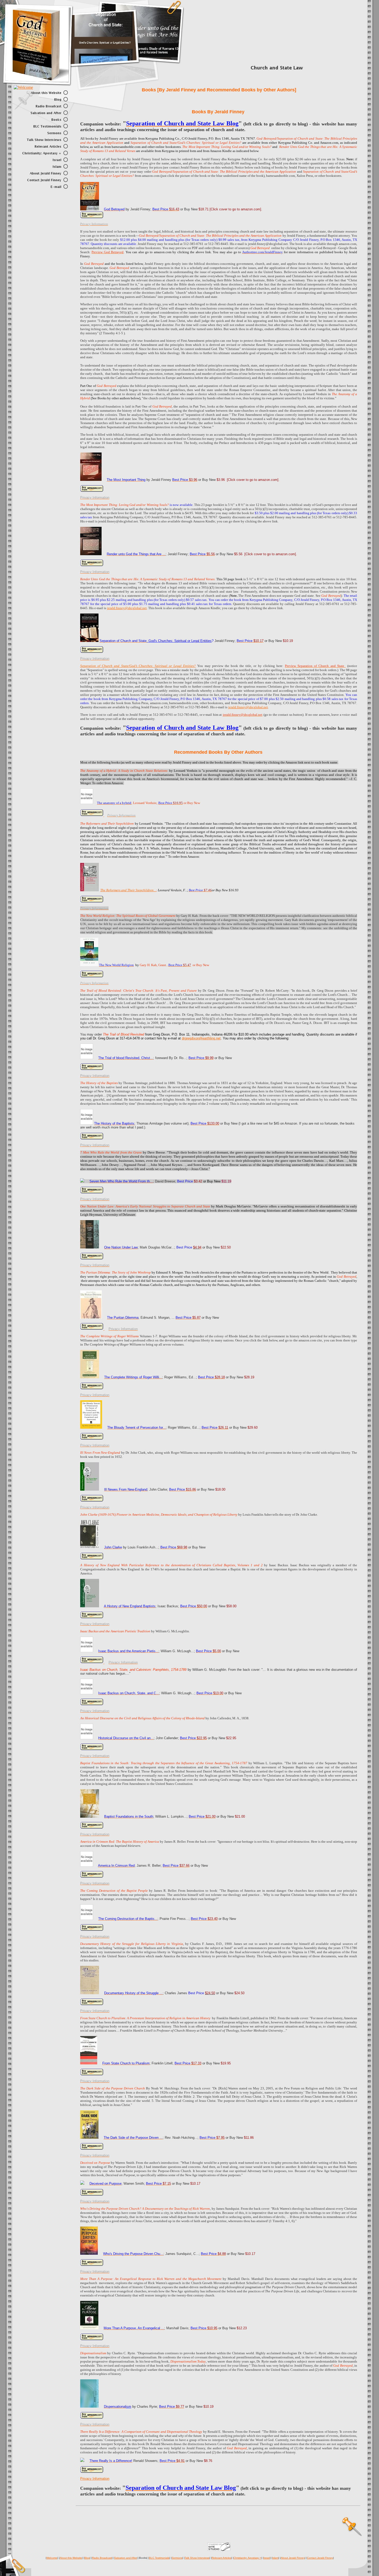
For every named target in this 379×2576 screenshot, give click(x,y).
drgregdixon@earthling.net (201, 1038)
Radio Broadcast (102, 2558)
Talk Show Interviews (197, 2558)
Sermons (177, 2558)
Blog (87, 2558)
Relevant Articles (221, 2558)
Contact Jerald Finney (320, 2558)
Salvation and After (126, 2558)
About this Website (71, 2558)
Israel (267, 2558)
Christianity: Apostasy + (247, 2558)
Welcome (52, 2558)
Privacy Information (95, 2479)
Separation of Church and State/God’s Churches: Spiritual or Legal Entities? (138, 666)
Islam (275, 2558)
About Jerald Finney (293, 2558)
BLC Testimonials (159, 2558)
